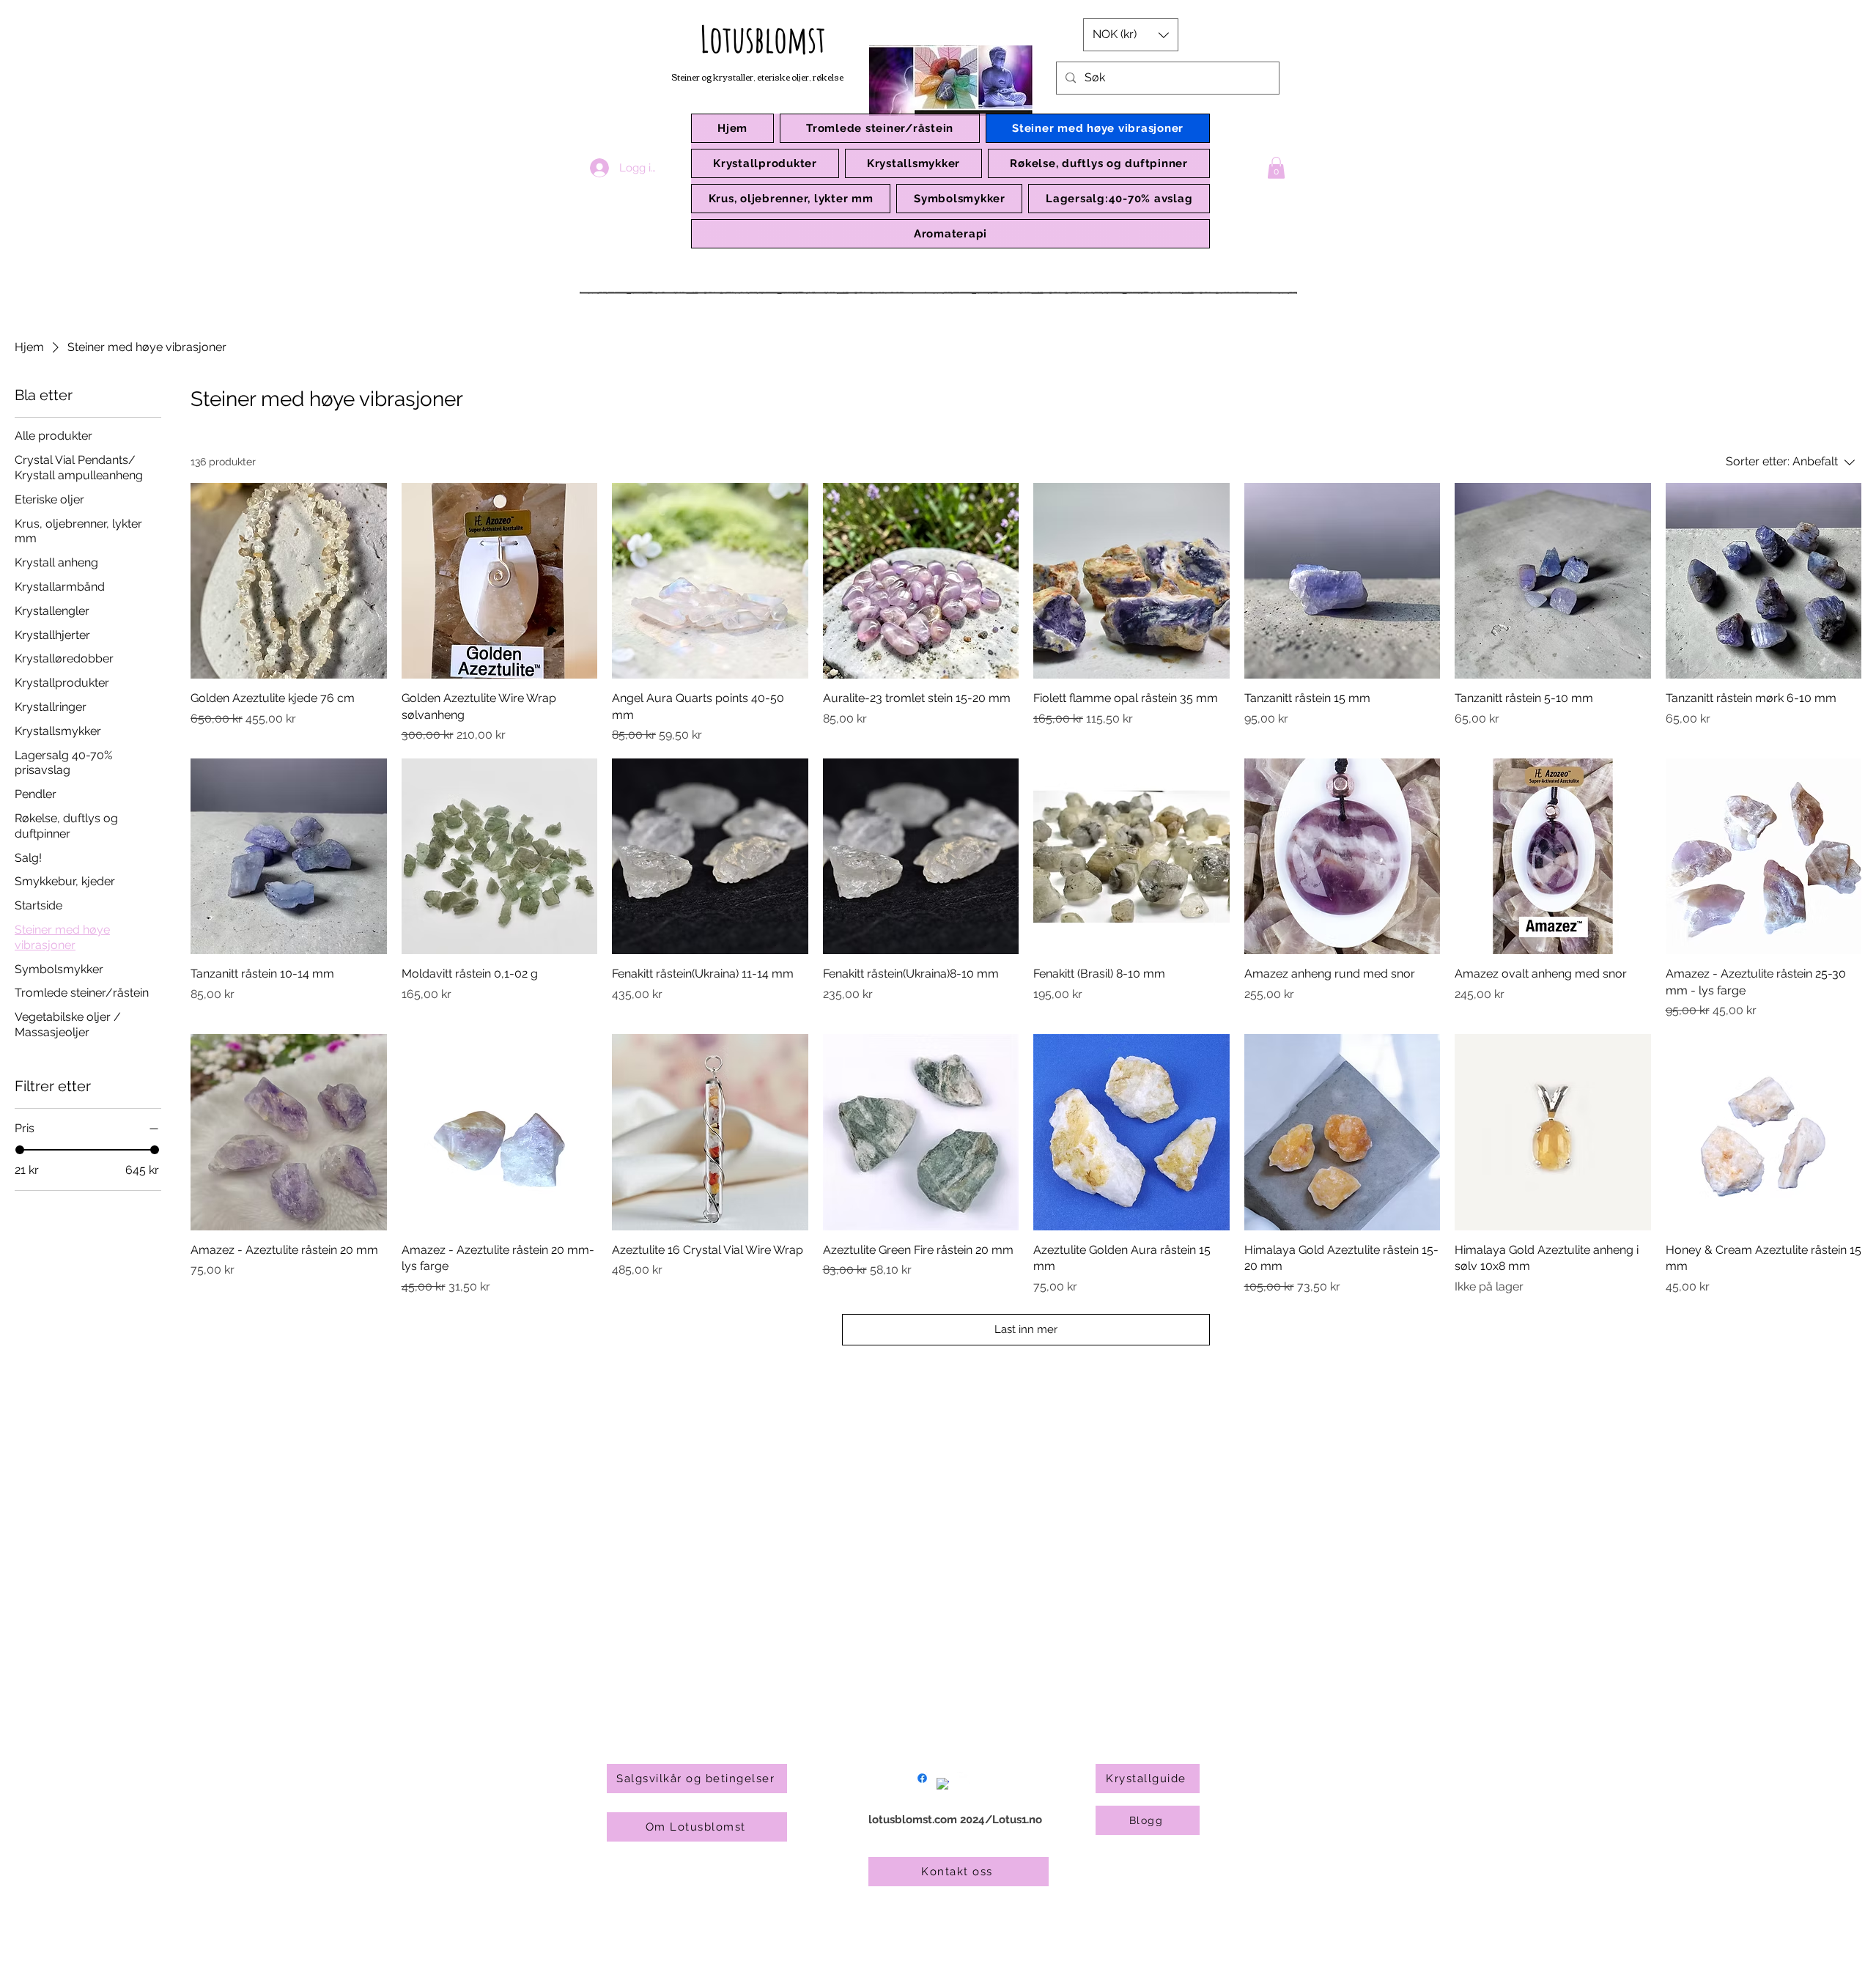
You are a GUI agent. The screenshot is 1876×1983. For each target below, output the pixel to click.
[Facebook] (922, 1778)
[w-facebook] (943, 1784)
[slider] (20, 1150)
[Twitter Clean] (963, 1778)
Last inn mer (1026, 1329)
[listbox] (1131, 35)
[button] (765, 163)
